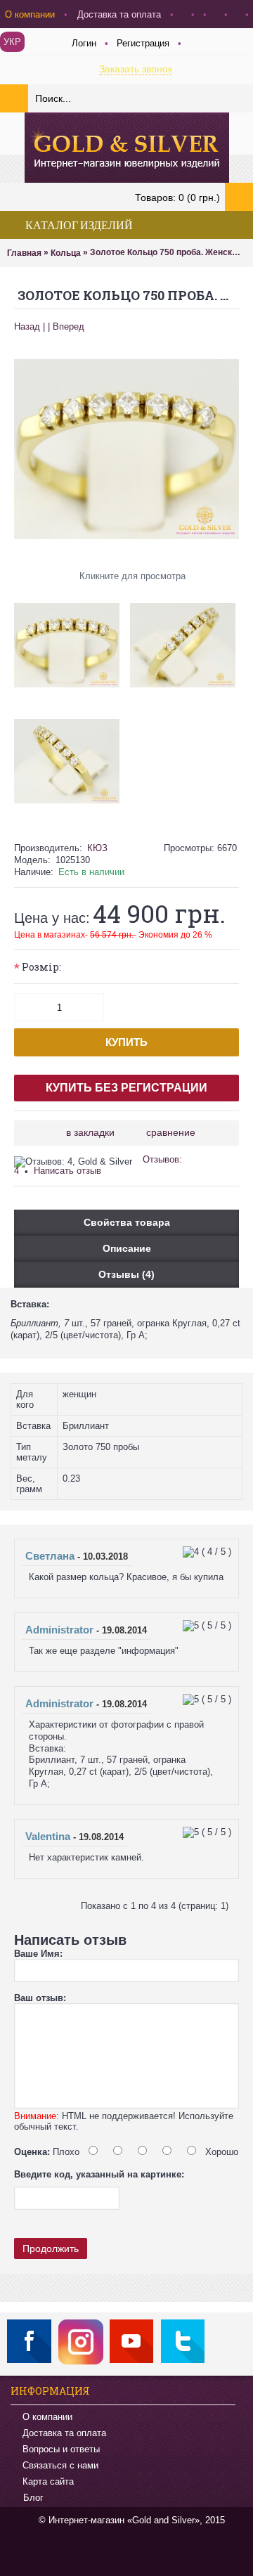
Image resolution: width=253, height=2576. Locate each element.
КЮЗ (97, 848)
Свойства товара (127, 1222)
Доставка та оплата (64, 2433)
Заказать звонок (136, 69)
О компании (47, 2417)
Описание (127, 1248)
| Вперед (66, 326)
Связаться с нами (60, 2465)
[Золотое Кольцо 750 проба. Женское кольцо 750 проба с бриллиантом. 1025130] (72, 640)
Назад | (30, 326)
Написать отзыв (67, 1171)
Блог (33, 2498)
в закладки (90, 1132)
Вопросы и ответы (61, 2449)
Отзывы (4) (126, 1274)
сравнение (171, 1132)
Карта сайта (48, 2481)
